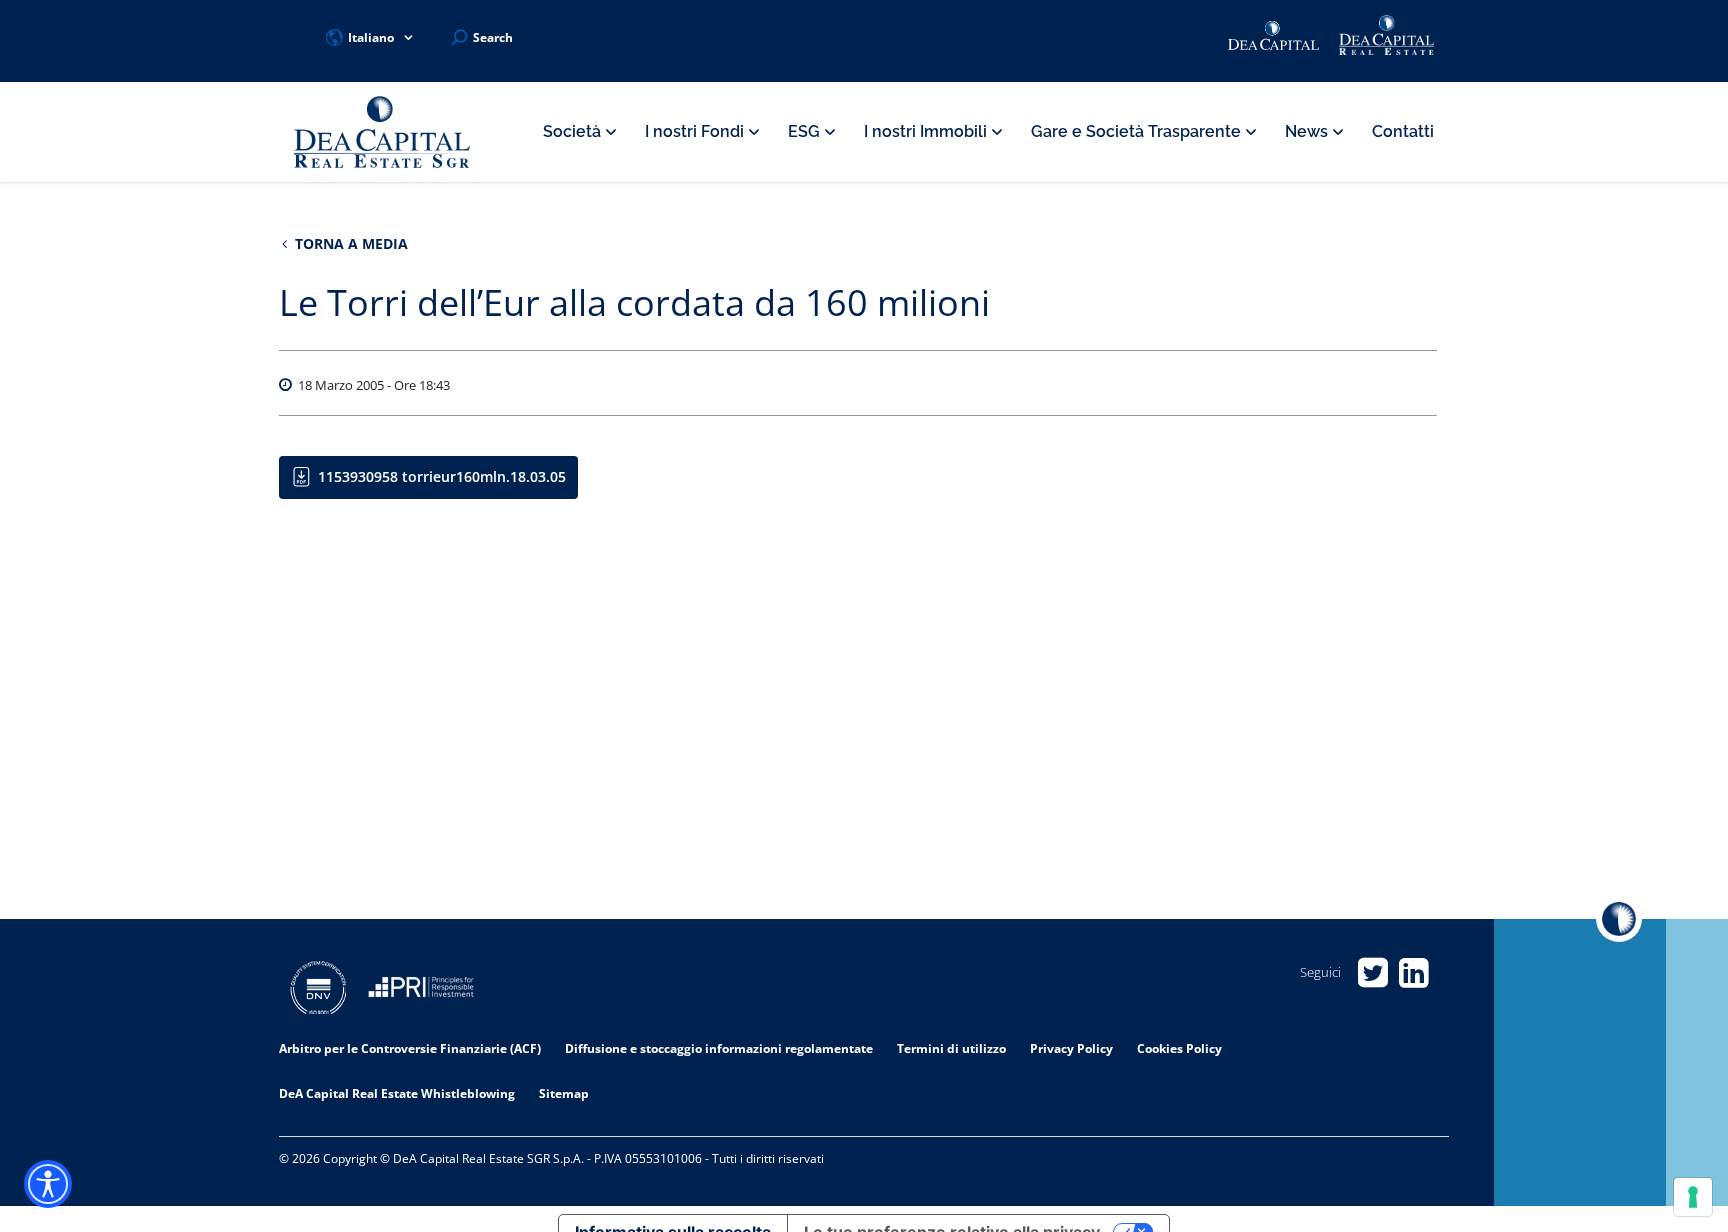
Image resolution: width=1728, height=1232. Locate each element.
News (1308, 131)
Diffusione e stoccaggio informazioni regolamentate (719, 1048)
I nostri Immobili (927, 131)
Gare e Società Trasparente (1138, 131)
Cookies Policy (1179, 1048)
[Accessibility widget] (48, 1184)
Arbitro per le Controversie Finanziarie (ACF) (410, 1048)
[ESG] (421, 990)
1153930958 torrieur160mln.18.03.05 (442, 476)
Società (574, 131)
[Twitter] (1372, 972)
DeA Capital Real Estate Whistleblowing (397, 1093)
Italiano (371, 37)
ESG (806, 131)
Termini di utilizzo (951, 1048)
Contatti (1403, 131)
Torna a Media (349, 243)
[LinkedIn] (1413, 972)
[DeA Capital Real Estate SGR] (382, 132)
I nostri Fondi (696, 131)
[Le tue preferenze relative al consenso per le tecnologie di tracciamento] (1693, 1197)
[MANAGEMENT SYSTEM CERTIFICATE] (318, 990)
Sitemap (564, 1093)
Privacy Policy (1071, 1048)
